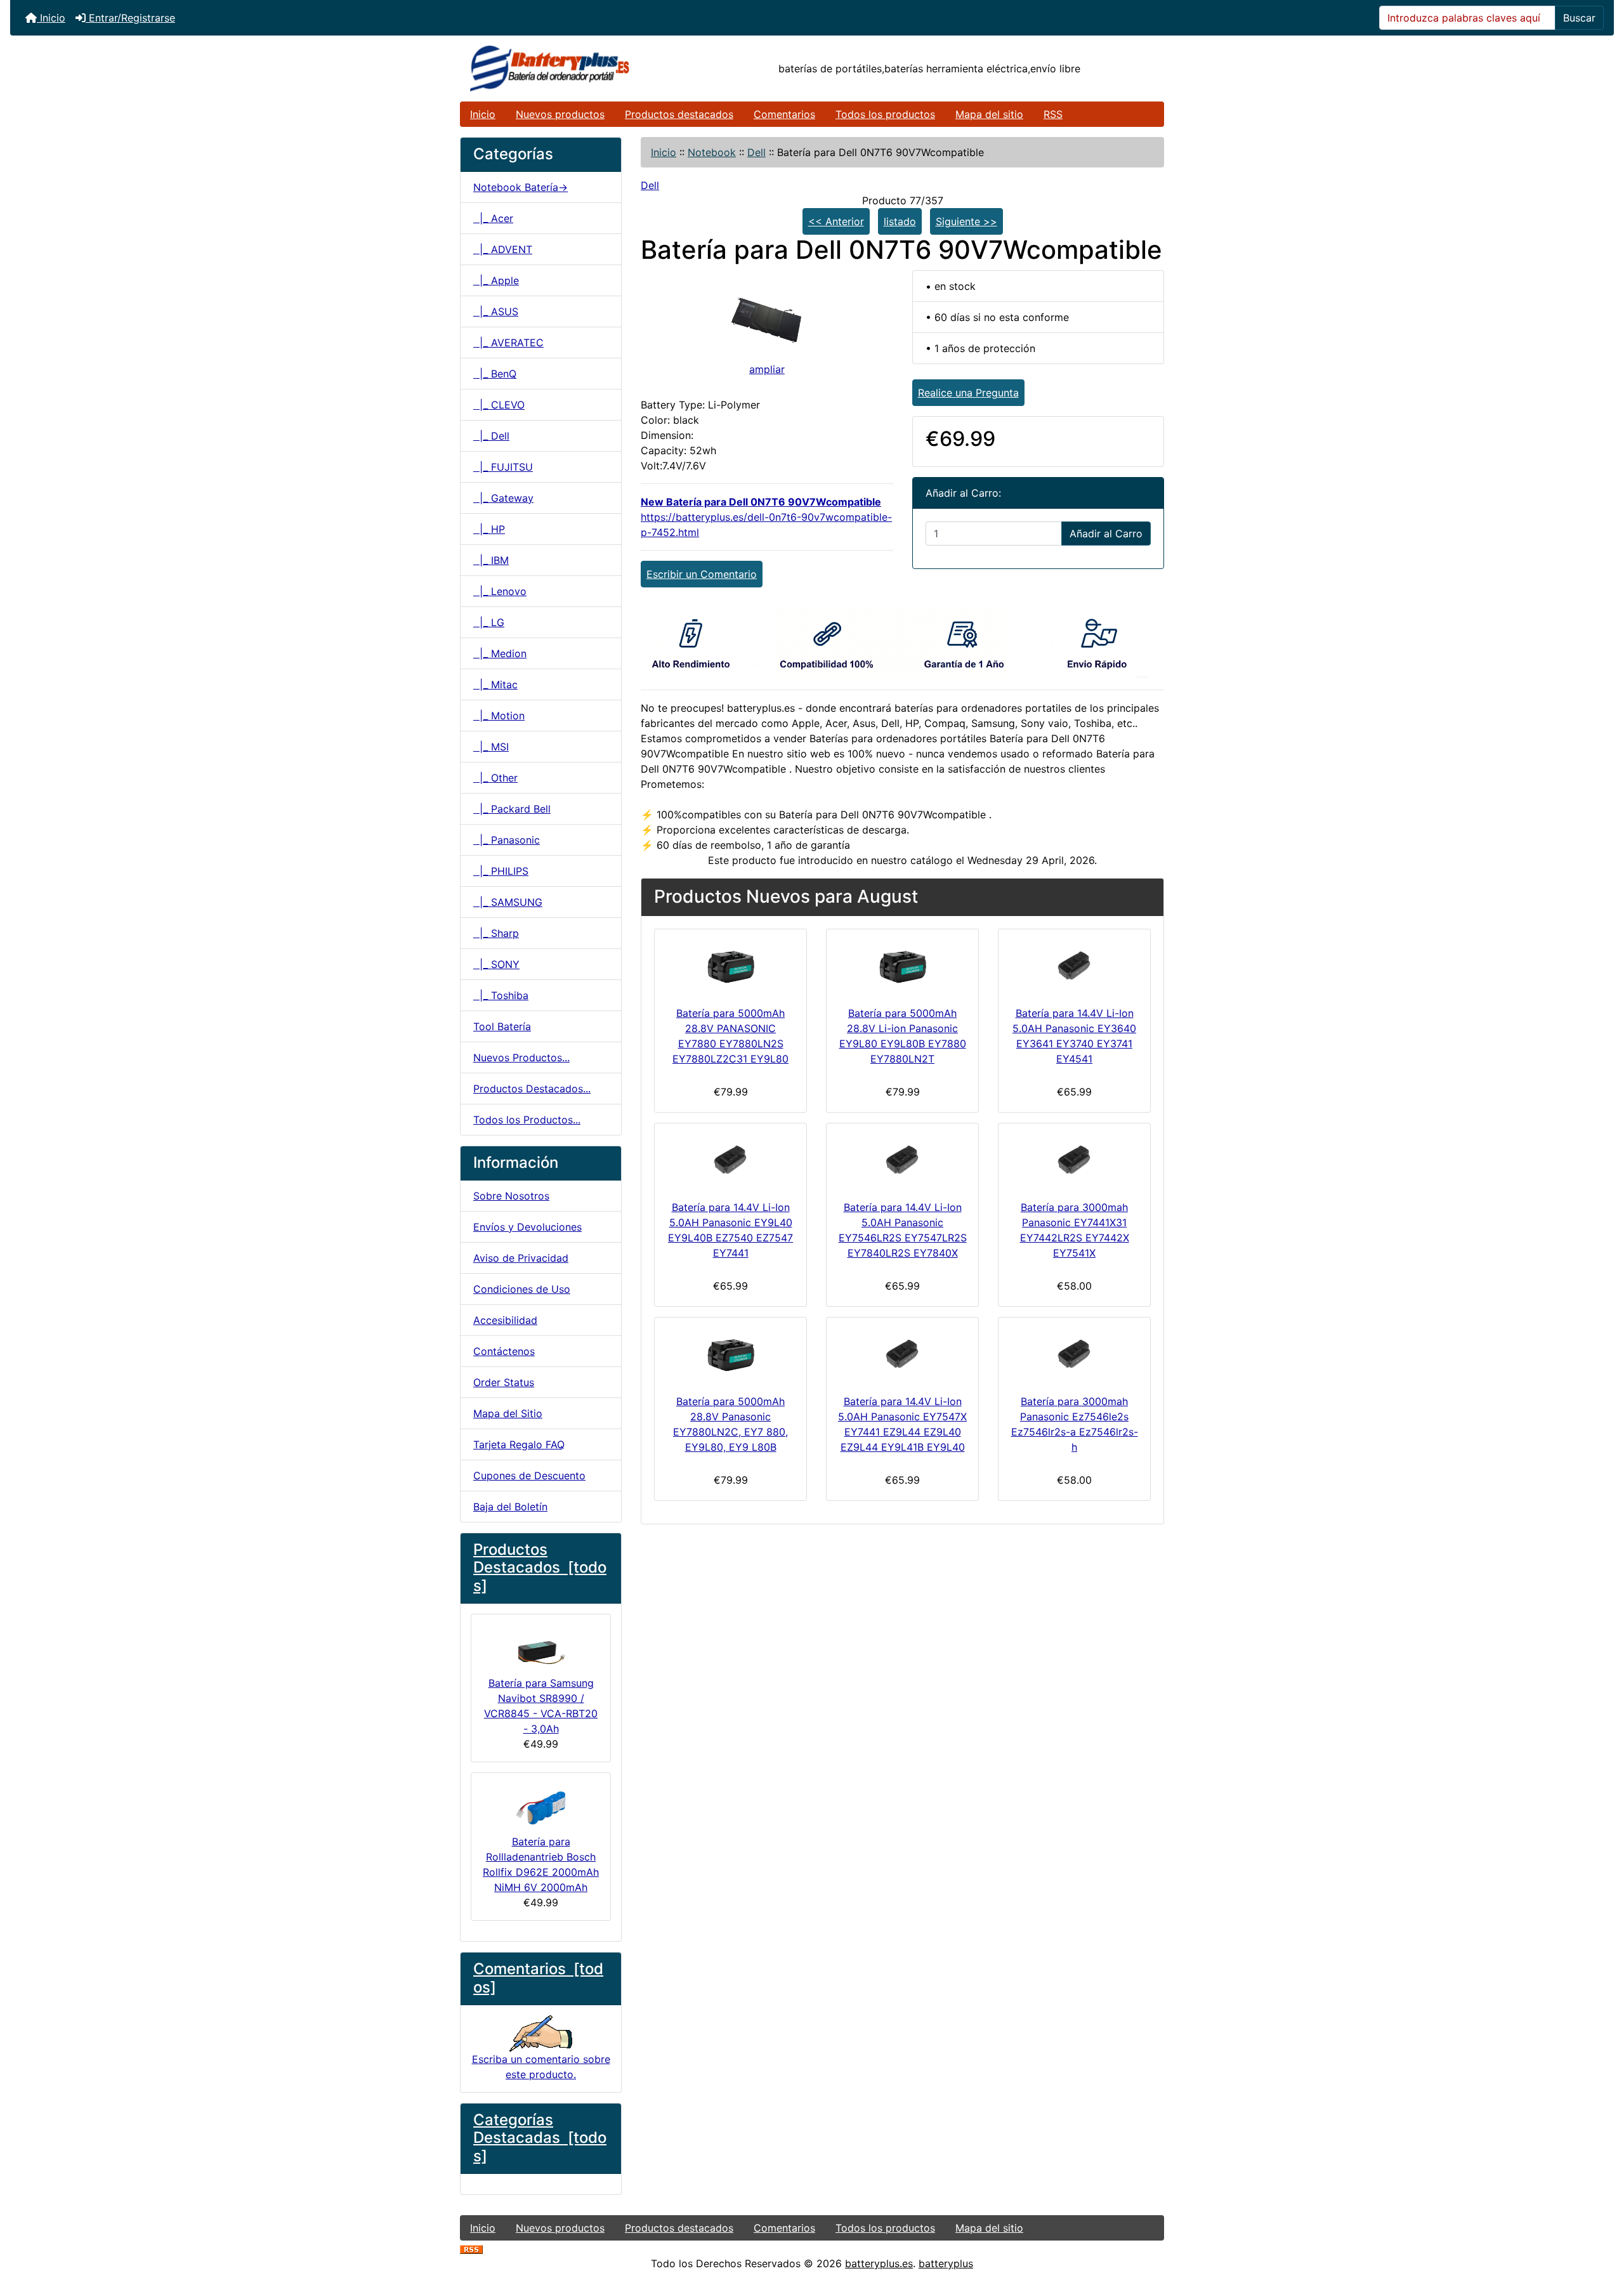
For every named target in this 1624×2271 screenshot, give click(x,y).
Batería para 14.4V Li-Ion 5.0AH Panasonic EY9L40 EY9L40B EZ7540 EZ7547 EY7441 (730, 1230)
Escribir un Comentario (702, 574)
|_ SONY (496, 964)
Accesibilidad (505, 1320)
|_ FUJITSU (503, 467)
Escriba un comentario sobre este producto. (541, 2066)
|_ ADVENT (503, 249)
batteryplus (946, 2263)
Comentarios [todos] (538, 1978)
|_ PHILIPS (501, 871)
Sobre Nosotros (511, 1196)
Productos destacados (679, 114)
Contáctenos (504, 1351)
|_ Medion (500, 653)
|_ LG (489, 622)
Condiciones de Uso (522, 1289)
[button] (1601, 2208)
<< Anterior (836, 221)
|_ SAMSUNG (508, 902)
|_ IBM (491, 560)
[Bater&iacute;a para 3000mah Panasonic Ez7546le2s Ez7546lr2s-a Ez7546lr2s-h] (1074, 1353)
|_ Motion (499, 716)
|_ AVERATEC (508, 343)
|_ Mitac (495, 684)
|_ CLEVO (499, 405)
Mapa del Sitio (508, 1413)
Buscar (1579, 18)
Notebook (712, 152)
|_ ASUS (496, 311)
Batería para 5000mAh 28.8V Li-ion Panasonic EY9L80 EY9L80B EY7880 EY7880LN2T (903, 1036)
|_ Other (495, 778)
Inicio (51, 18)
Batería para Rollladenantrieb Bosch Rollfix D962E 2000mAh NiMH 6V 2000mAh (541, 1864)
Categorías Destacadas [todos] (540, 2138)
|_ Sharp (496, 933)
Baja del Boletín (510, 1507)
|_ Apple (496, 280)
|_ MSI (491, 747)
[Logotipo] (578, 69)
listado (900, 221)
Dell (756, 152)
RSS (1053, 114)
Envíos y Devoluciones (527, 1227)
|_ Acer (493, 218)
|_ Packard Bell (512, 809)
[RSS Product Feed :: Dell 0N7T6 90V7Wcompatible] (471, 2248)
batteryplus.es (879, 2263)
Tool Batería (502, 1026)
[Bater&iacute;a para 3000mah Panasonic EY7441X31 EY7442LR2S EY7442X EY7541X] (1074, 1159)
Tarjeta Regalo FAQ (519, 1444)
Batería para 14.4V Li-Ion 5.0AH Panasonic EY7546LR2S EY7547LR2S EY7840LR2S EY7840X (903, 1230)
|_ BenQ (495, 374)
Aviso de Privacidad (521, 1258)
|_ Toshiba (501, 995)
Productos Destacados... (532, 1089)
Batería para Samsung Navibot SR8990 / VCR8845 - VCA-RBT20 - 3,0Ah (541, 1706)
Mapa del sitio (989, 114)
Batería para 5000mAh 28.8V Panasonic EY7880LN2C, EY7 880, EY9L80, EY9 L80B (730, 1424)
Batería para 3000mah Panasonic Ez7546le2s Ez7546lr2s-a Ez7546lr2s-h (1075, 1424)
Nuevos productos (560, 114)
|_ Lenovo (500, 591)
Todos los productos (885, 114)
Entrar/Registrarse (130, 18)
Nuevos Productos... (521, 1057)
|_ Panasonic (507, 840)
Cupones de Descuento (529, 1476)
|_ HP (489, 529)
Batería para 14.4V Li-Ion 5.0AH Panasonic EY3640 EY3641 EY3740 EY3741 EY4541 (1074, 1036)
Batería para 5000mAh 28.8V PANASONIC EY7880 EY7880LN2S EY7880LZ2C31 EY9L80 (730, 1036)
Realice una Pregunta (968, 393)
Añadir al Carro (1106, 533)
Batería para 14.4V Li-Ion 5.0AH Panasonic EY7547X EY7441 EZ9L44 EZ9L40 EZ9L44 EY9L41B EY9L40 (902, 1424)
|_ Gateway (503, 498)
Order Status (504, 1382)
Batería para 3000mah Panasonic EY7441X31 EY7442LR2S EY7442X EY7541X (1075, 1230)
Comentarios (784, 114)
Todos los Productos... (527, 1120)
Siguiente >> (966, 221)
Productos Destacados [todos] (540, 1568)
